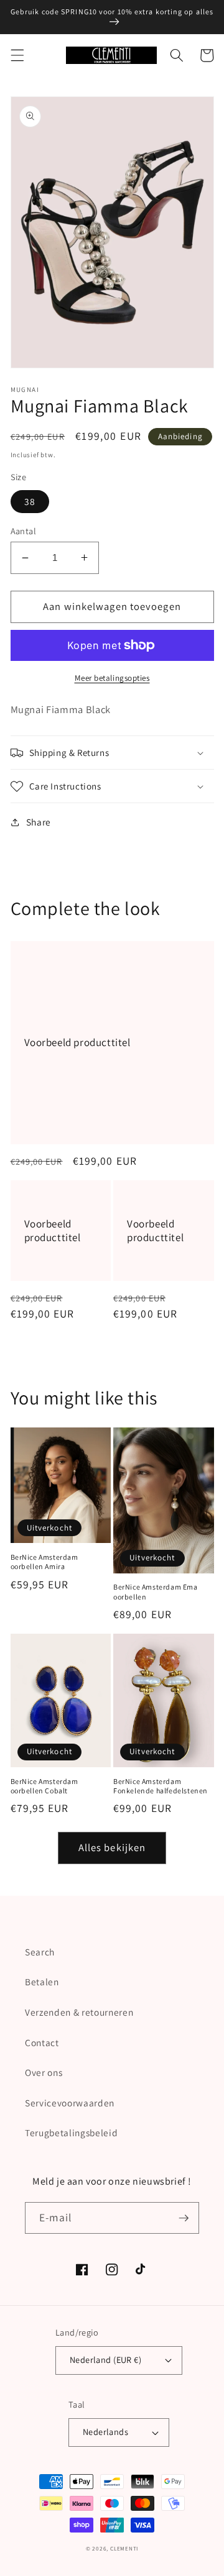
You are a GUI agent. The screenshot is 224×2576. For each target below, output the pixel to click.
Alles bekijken (112, 1847)
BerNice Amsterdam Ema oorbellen (156, 1592)
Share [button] (39, 822)
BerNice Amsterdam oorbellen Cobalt (44, 1786)
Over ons (44, 2072)
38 (30, 501)
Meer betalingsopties (112, 678)
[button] (17, 55)
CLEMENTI (124, 2549)
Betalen (42, 1982)
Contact (42, 2042)
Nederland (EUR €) (105, 2360)
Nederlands (105, 2432)
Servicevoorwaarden (70, 2103)
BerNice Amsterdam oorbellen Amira (44, 1562)
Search (40, 1952)
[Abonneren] (184, 2218)
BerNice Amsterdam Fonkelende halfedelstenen (161, 1786)
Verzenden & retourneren (79, 2012)
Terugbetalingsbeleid (71, 2132)
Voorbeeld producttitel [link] (77, 1042)
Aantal (24, 531)
